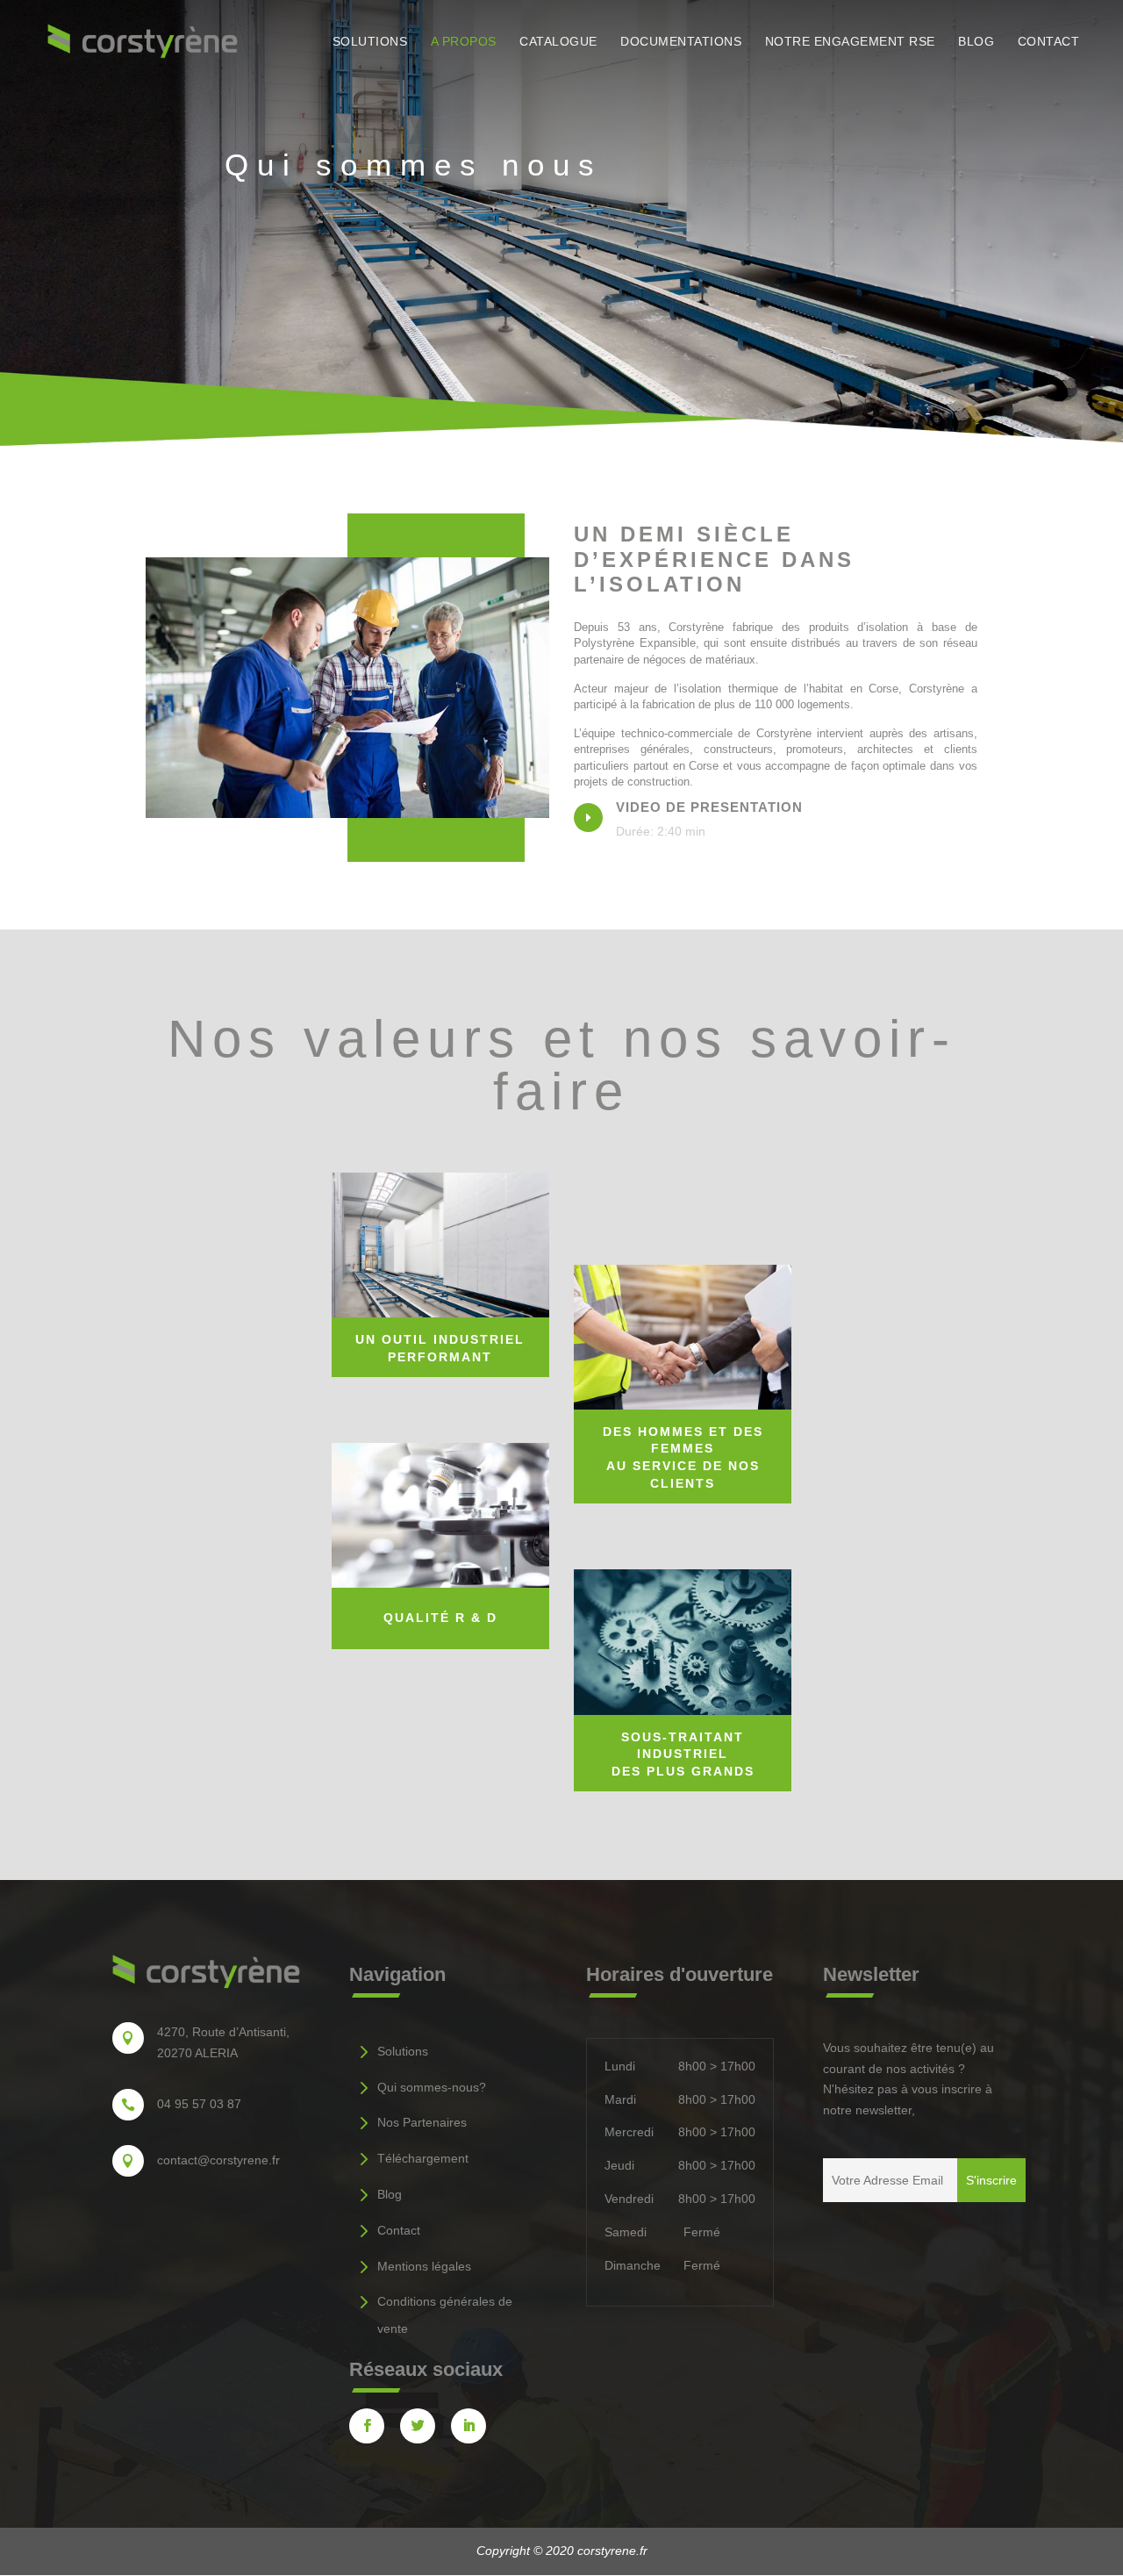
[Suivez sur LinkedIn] (469, 2426)
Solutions (403, 2051)
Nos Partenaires (422, 2122)
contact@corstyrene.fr (218, 2160)
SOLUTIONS (370, 42)
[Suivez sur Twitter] (418, 2426)
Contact (399, 2230)
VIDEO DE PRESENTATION (709, 807)
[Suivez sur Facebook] (367, 2426)
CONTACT (1049, 42)
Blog (390, 2194)
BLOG (976, 42)
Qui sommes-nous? (432, 2087)
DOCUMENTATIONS (681, 42)
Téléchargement (423, 2158)
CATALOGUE (558, 42)
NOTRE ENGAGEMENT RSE (850, 42)
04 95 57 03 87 (199, 2104)
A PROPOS (464, 42)
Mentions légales (424, 2266)
